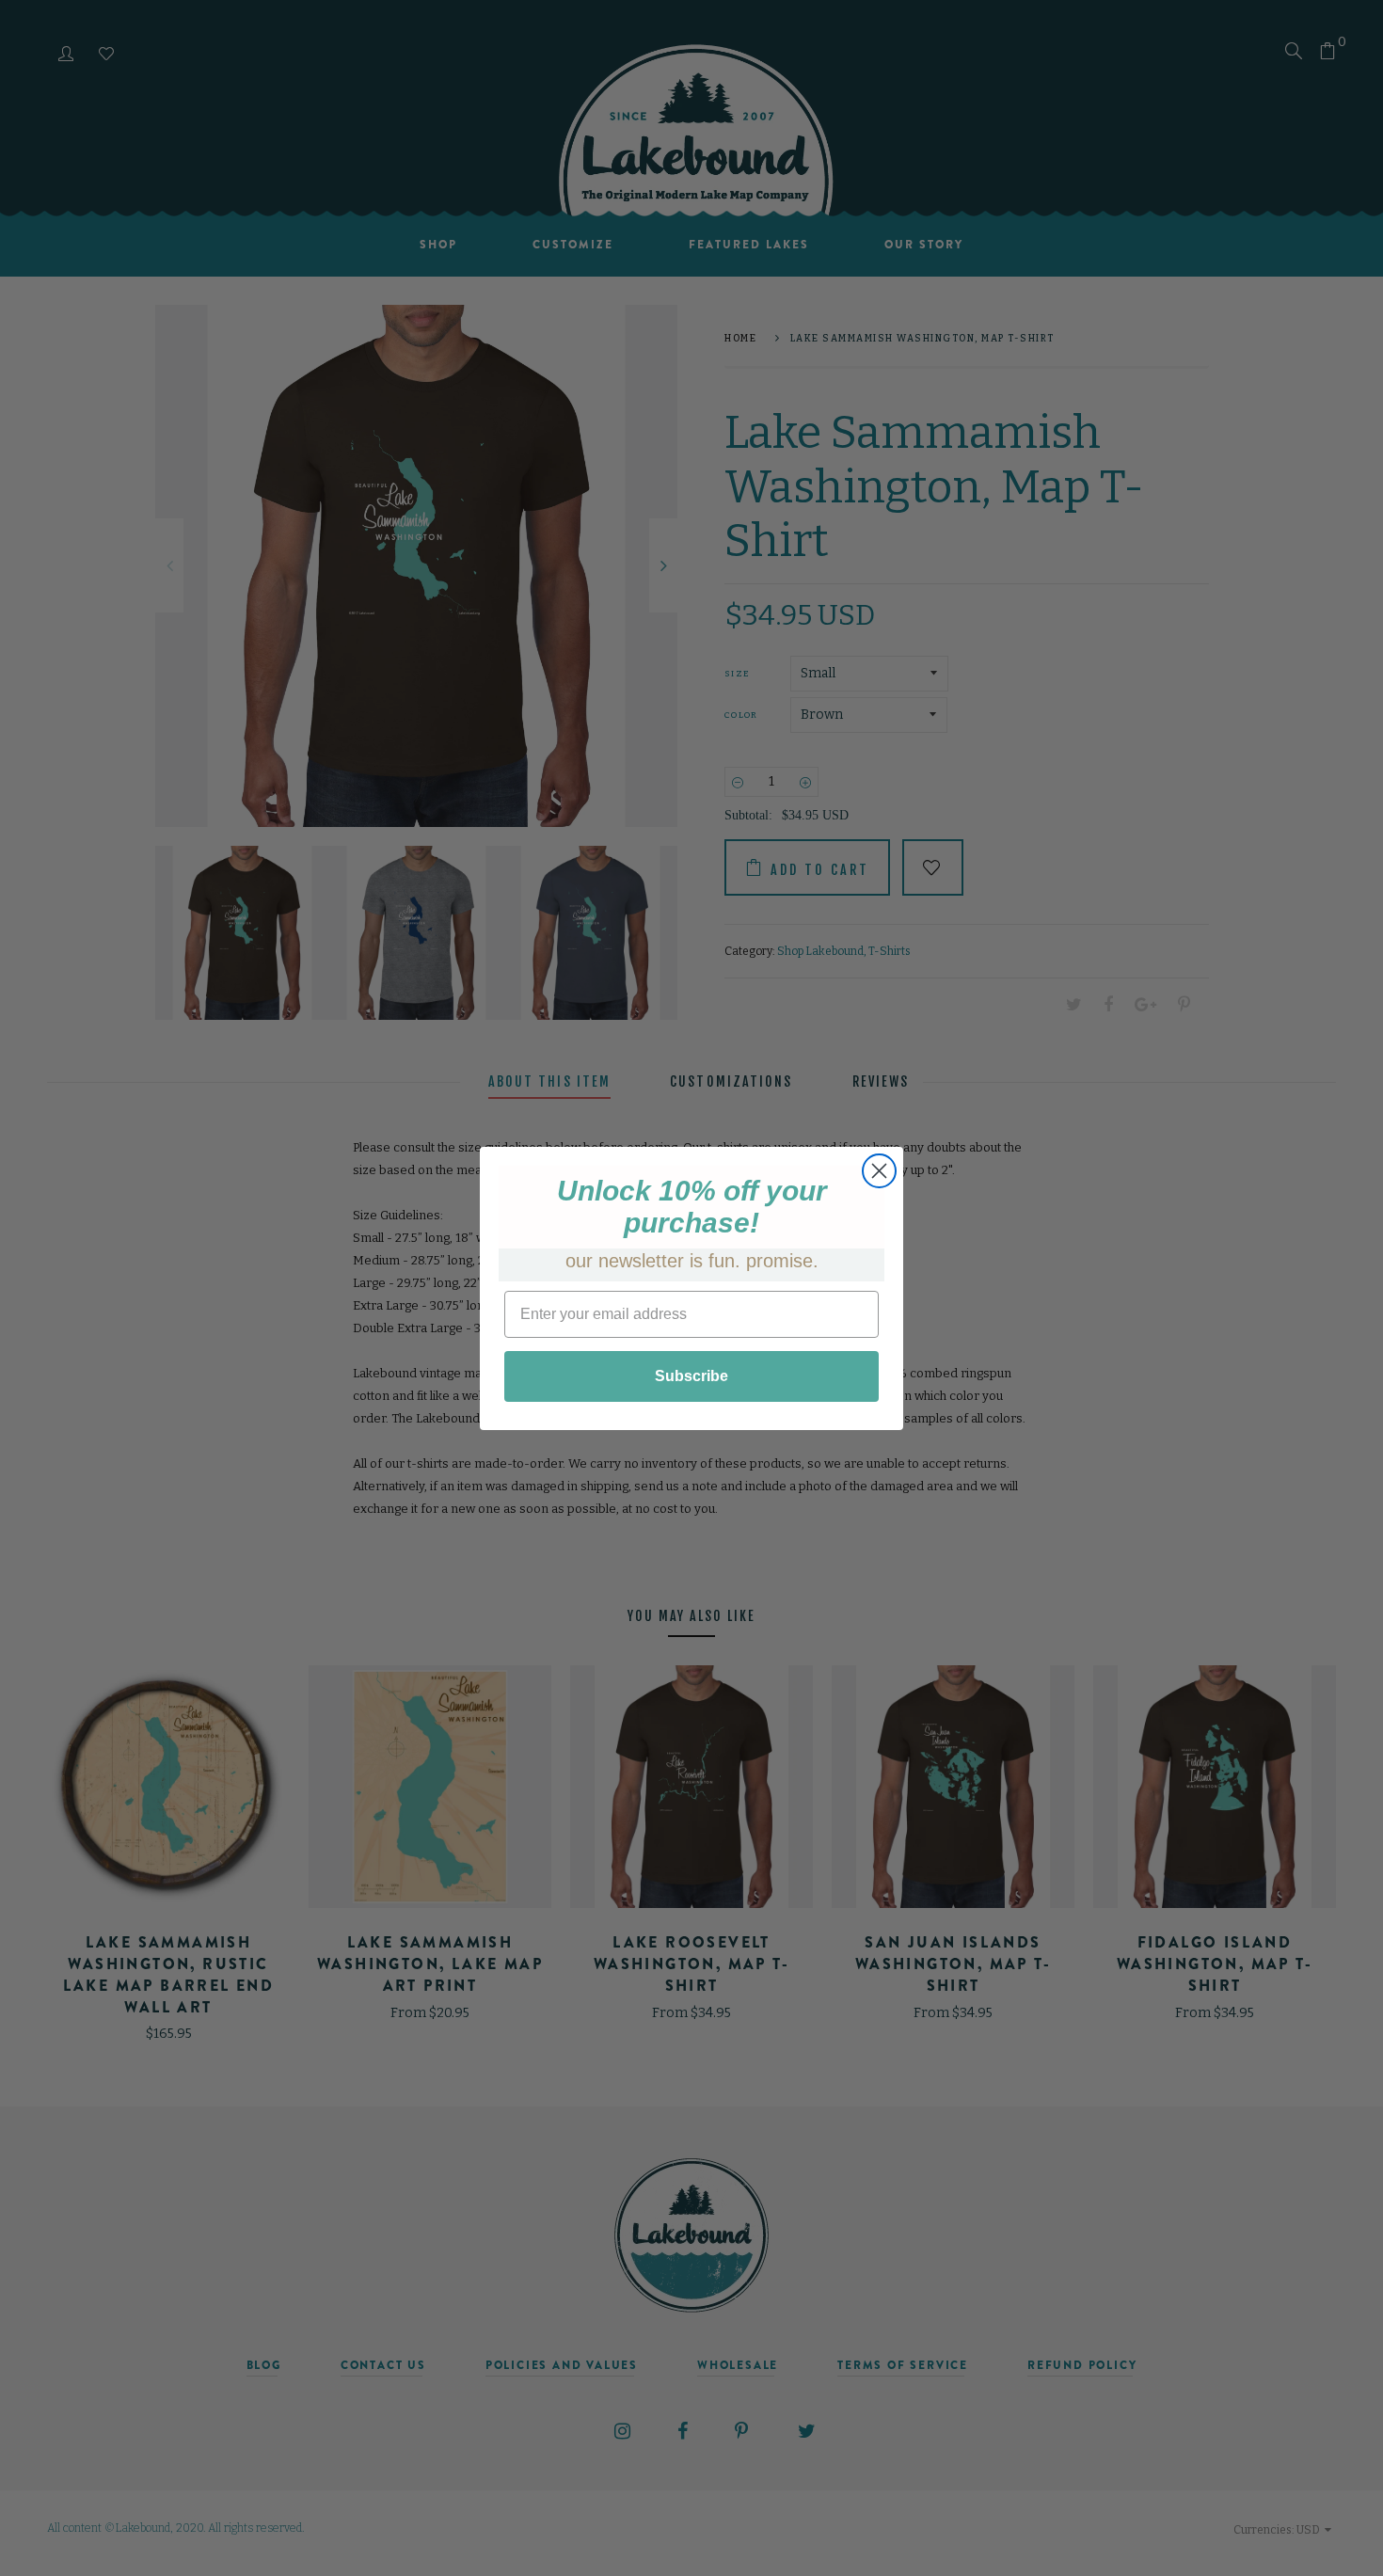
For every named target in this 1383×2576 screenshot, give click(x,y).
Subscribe (691, 1376)
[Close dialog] (879, 1171)
